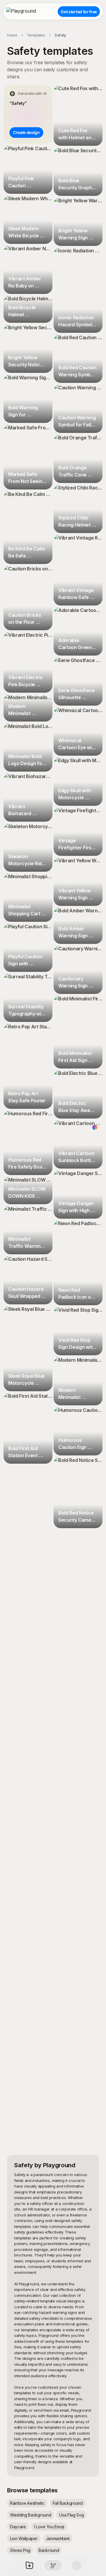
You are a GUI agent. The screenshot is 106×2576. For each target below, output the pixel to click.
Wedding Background (30, 2515)
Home (12, 35)
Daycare (18, 2527)
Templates (36, 35)
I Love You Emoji (49, 2527)
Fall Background (68, 2503)
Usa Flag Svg (71, 2515)
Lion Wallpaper (24, 2538)
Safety (60, 35)
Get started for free (79, 12)
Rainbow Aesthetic (27, 2503)
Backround (49, 2550)
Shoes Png (20, 2550)
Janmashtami (58, 2538)
